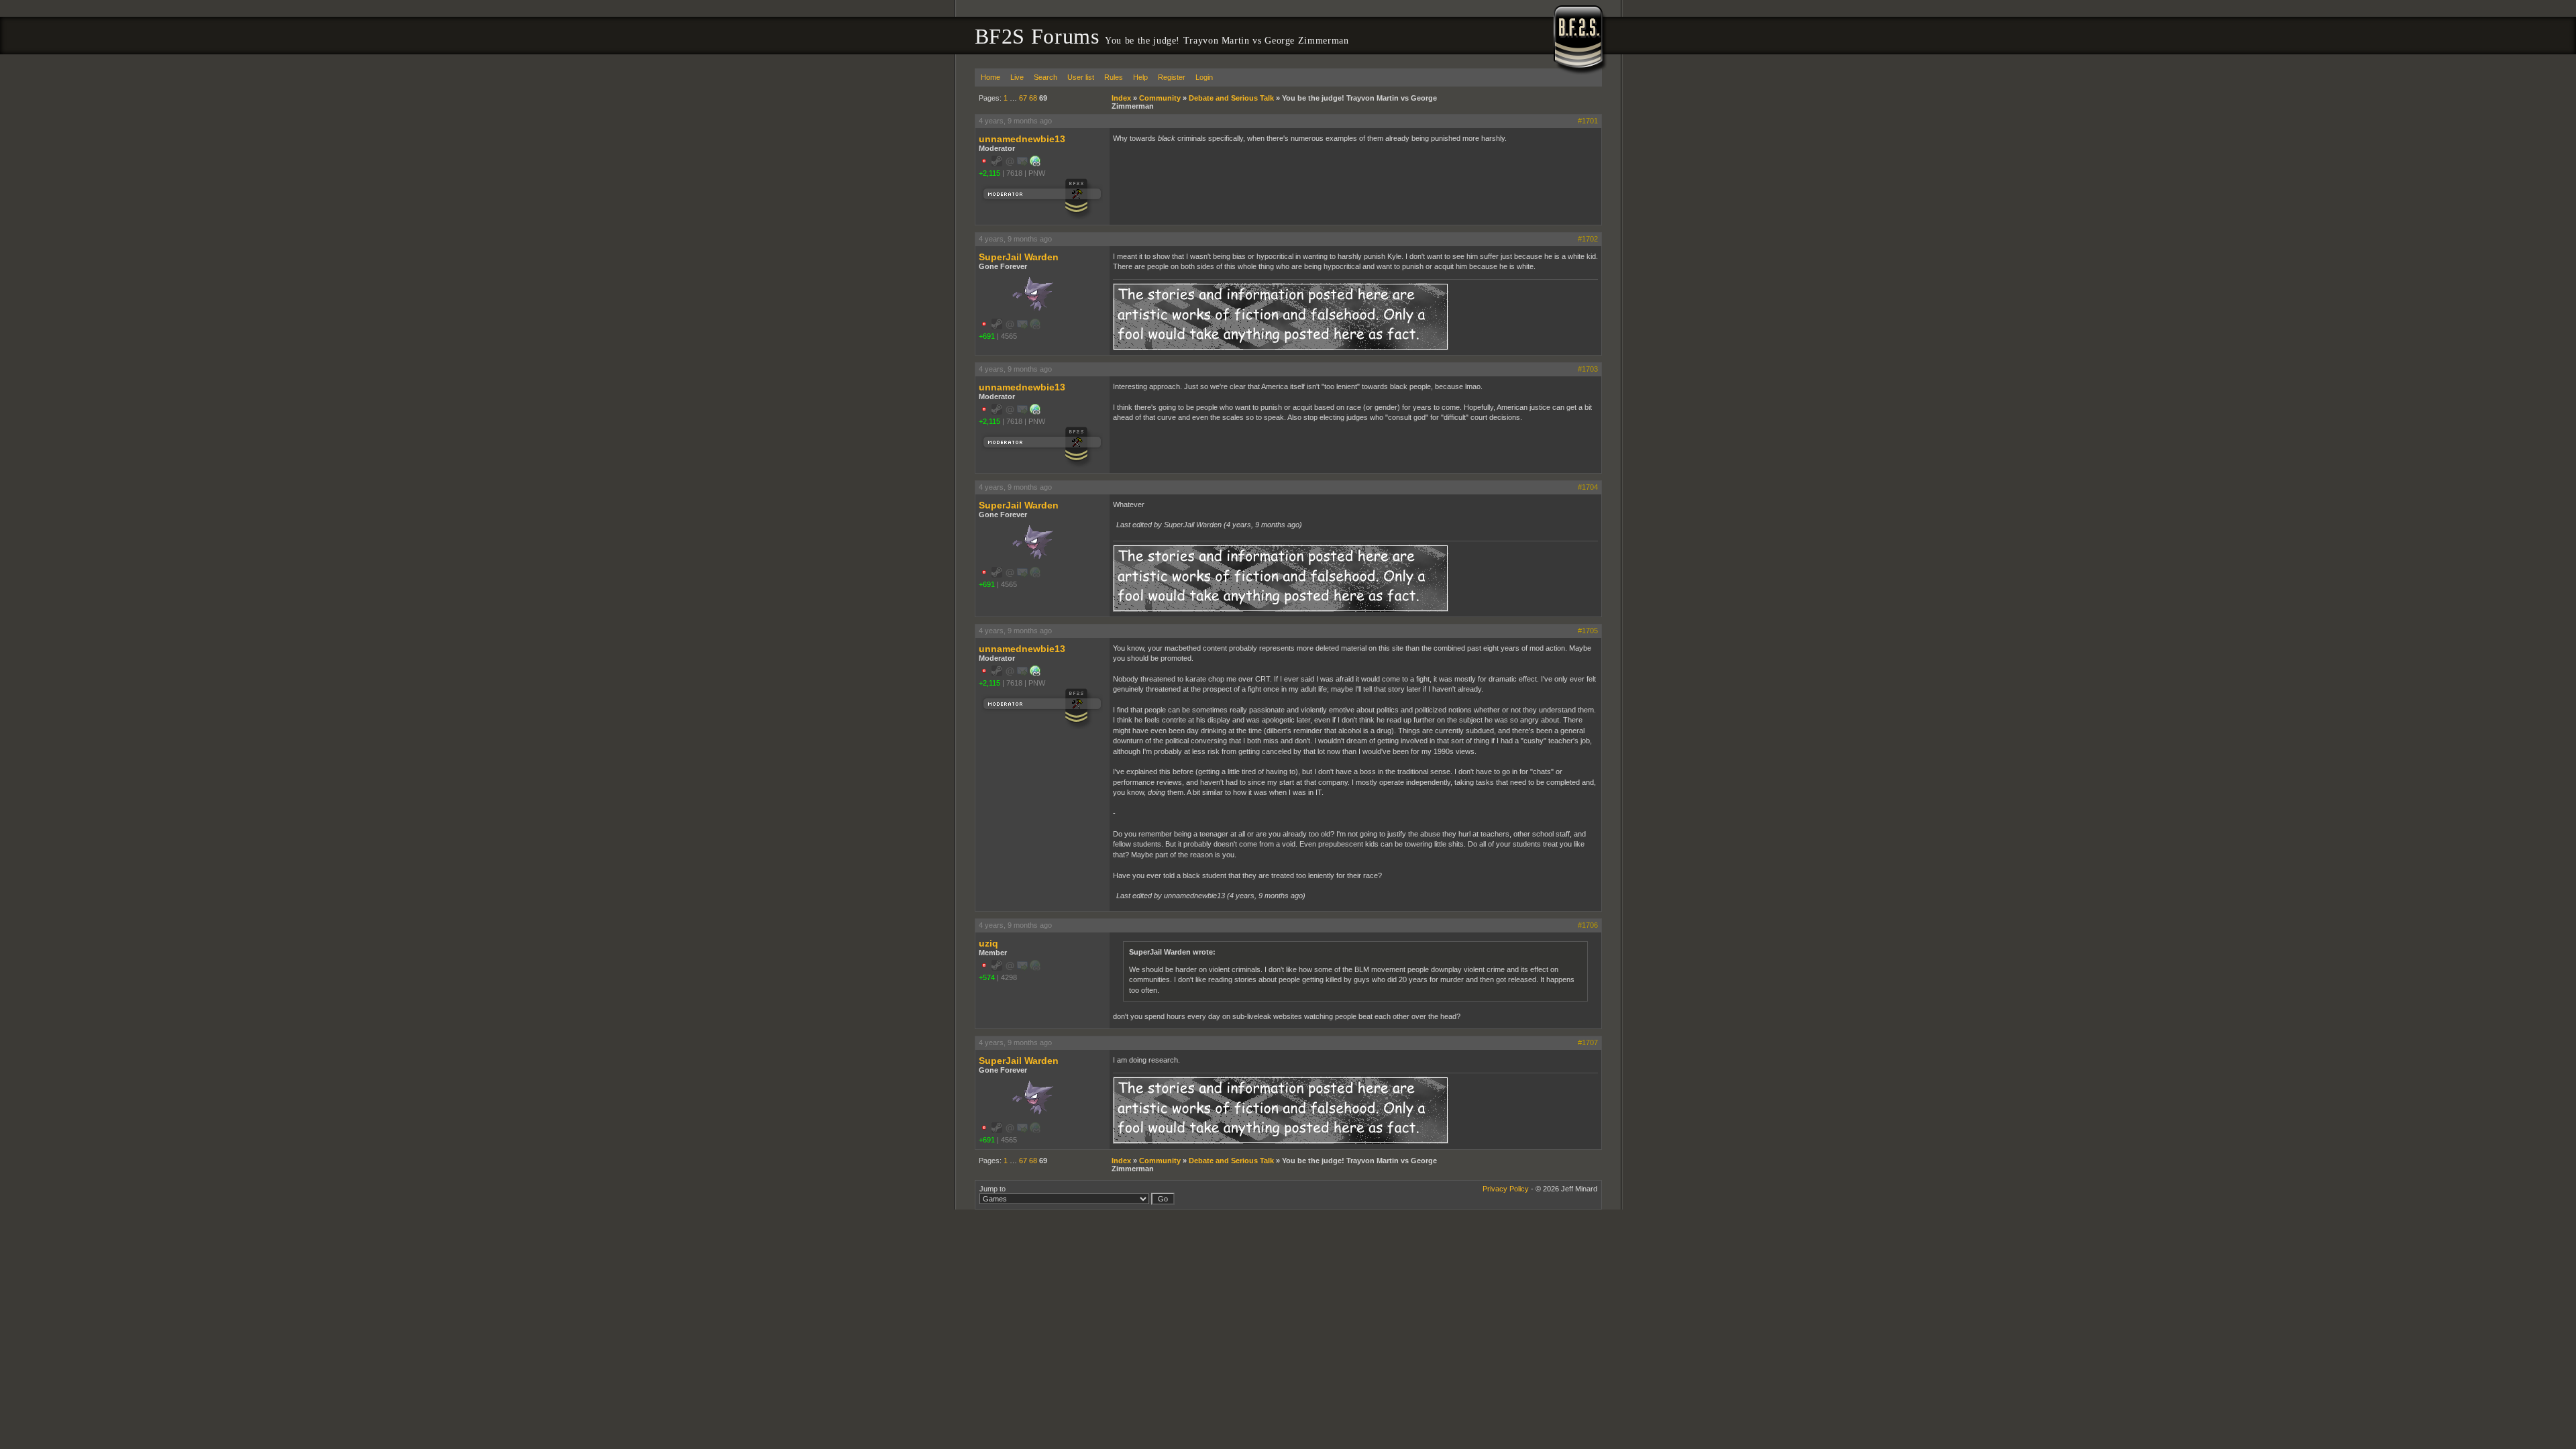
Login (1204, 77)
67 (1023, 98)
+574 (987, 977)
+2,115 (989, 173)
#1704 (1588, 487)
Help (1140, 77)
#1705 (1588, 631)
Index (1121, 98)
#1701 (1588, 121)
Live (1017, 77)
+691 (987, 336)
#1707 (1588, 1042)
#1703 (1588, 369)
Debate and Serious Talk (1231, 98)
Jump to (992, 1189)
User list (1081, 77)
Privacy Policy (1506, 1189)
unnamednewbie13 (1022, 139)
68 (1033, 98)
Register (1172, 77)
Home (990, 77)
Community (1160, 98)
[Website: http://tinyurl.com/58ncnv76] (1035, 164)
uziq (988, 943)
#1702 (1588, 239)
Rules (1114, 77)
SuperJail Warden (1019, 257)
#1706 (1588, 925)
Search (1045, 77)
